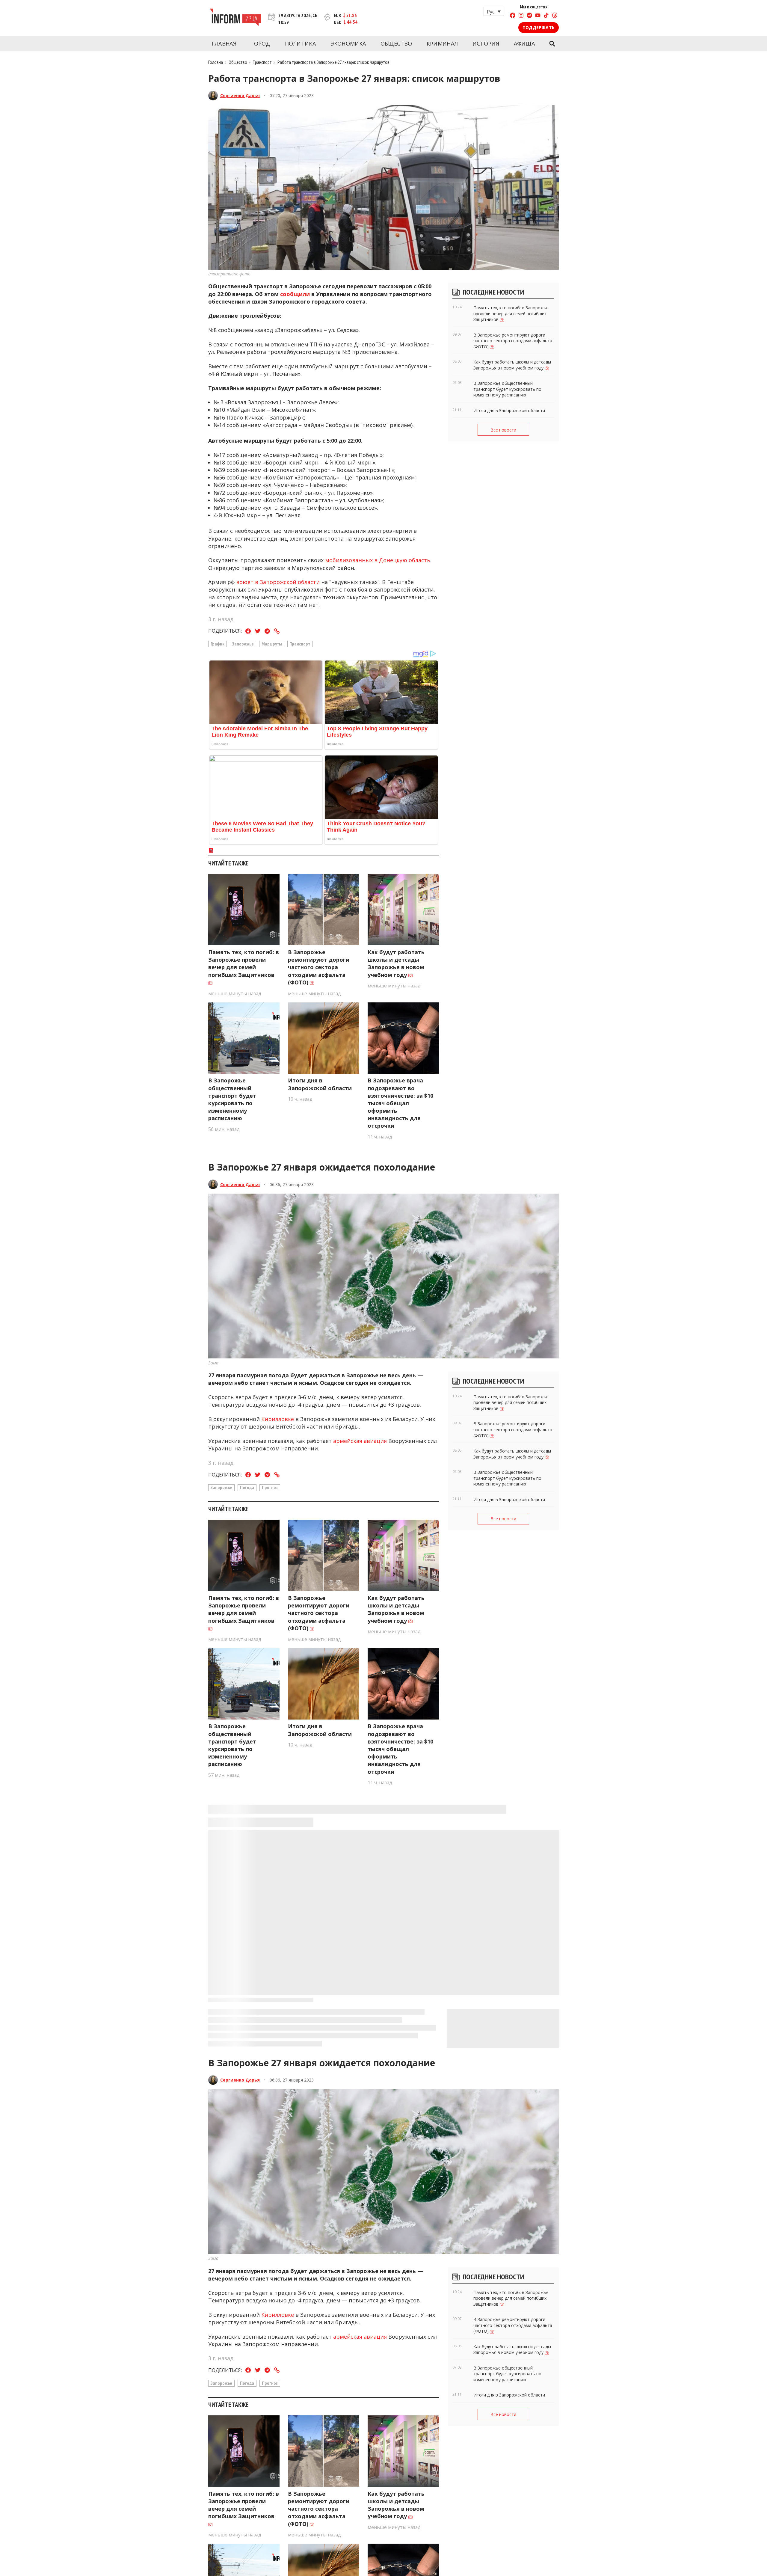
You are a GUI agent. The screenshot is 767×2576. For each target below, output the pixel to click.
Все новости (503, 430)
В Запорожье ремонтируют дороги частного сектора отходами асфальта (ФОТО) (319, 967)
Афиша (524, 43)
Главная (224, 43)
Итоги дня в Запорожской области (320, 1084)
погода (247, 1487)
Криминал (442, 43)
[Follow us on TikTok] (546, 16)
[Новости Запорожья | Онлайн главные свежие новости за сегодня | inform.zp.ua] (235, 18)
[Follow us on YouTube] (538, 16)
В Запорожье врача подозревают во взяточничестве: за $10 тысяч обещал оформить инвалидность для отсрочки (400, 1103)
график (218, 644)
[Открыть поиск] (552, 44)
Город (261, 43)
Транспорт (262, 62)
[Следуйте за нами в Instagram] (521, 16)
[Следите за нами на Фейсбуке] (513, 16)
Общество (396, 43)
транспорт (300, 644)
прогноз (270, 1487)
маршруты (272, 644)
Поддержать (539, 27)
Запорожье (243, 644)
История (486, 43)
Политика (300, 43)
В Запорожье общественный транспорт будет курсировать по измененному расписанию (232, 1099)
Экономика (348, 43)
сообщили (296, 294)
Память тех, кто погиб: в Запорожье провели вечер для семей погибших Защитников (244, 963)
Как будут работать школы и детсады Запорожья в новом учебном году (396, 963)
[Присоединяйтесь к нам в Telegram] (529, 16)
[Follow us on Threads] (555, 16)
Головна (216, 62)
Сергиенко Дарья (240, 95)
